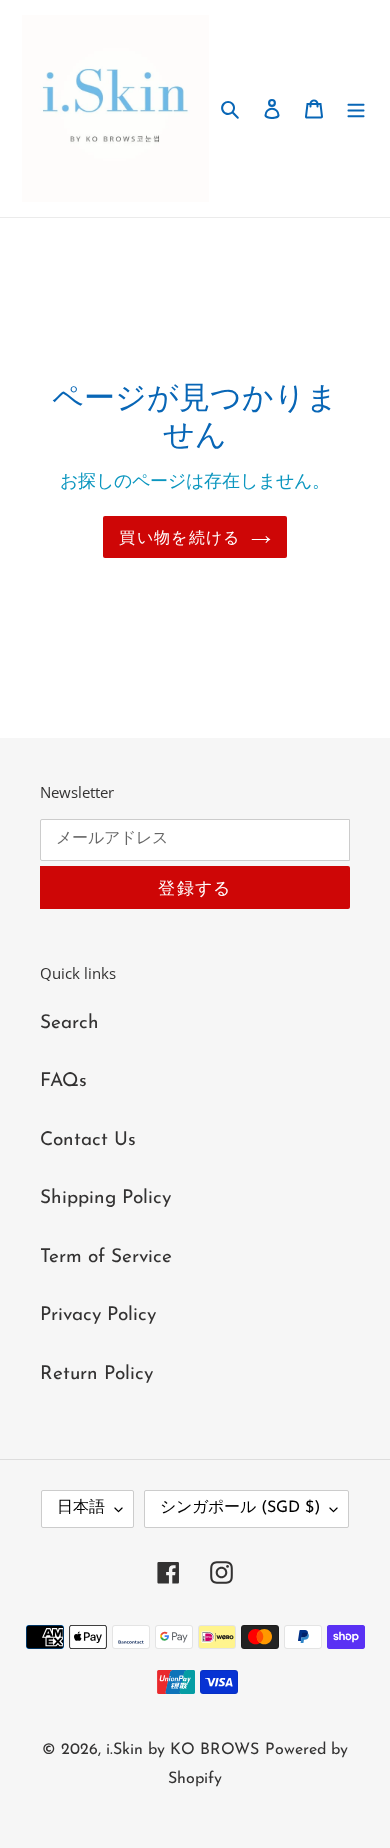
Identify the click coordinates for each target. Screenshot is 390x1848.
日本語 (81, 1508)
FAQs (63, 1081)
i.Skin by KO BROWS (182, 1750)
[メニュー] (356, 108)
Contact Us (88, 1140)
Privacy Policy (98, 1315)
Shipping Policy (105, 1198)
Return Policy (96, 1374)
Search (69, 1023)
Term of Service (106, 1257)
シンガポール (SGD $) (240, 1508)
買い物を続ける (179, 537)
